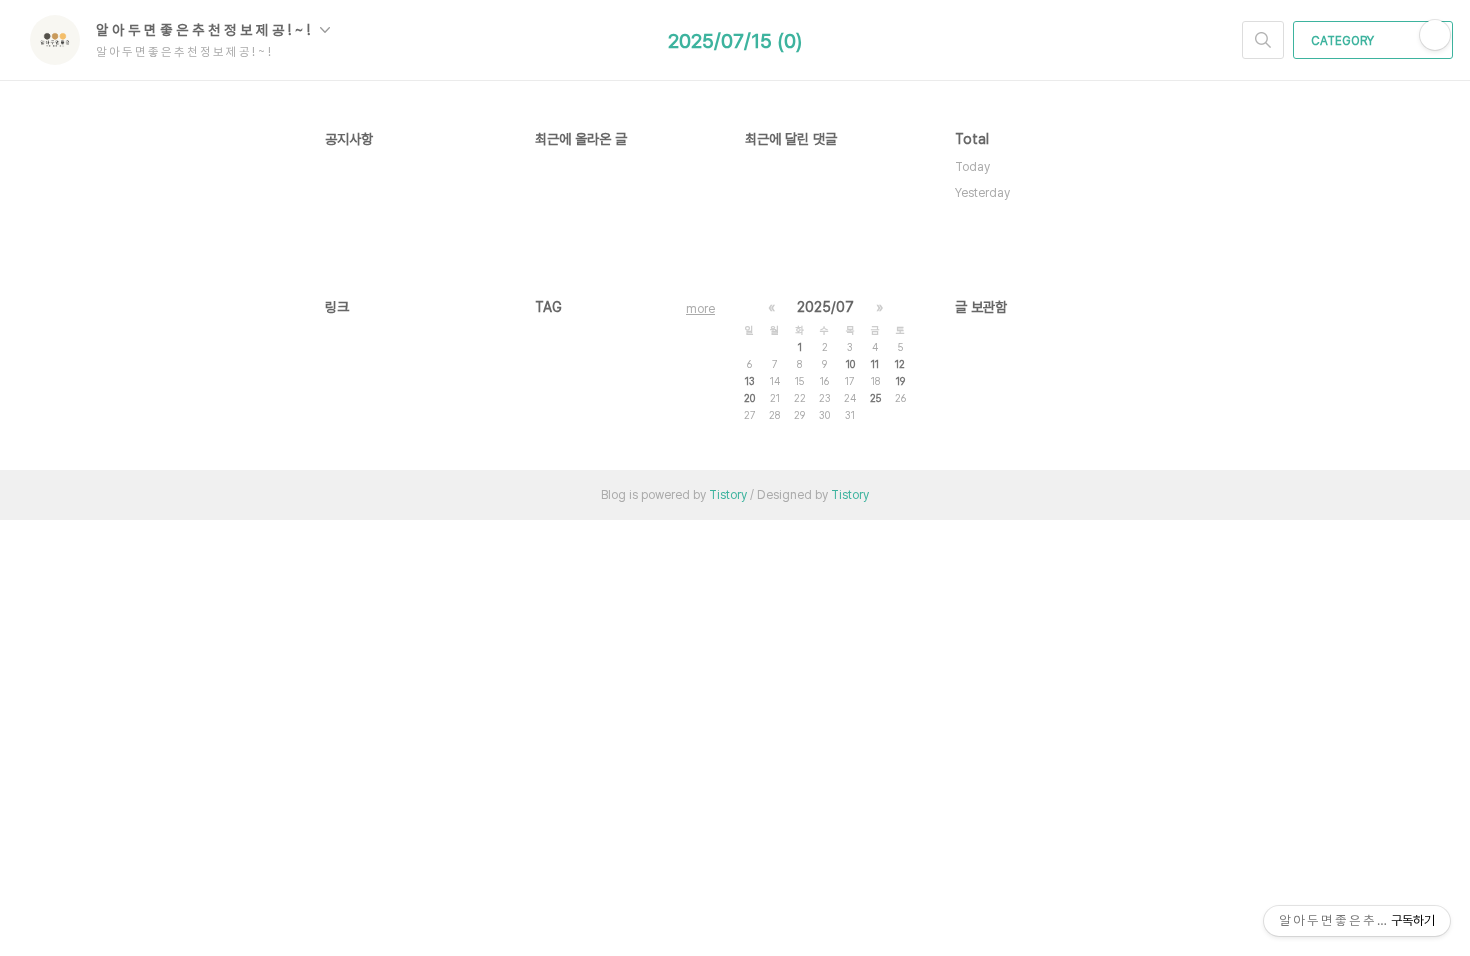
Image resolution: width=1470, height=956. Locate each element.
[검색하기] (1263, 40)
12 (900, 364)
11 (875, 364)
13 (750, 381)
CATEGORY (1344, 41)
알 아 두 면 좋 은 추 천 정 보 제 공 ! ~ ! (205, 30)
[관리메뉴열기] (1435, 35)
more (700, 309)
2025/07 (825, 307)
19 (900, 381)
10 (850, 364)
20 (749, 398)
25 (875, 398)
